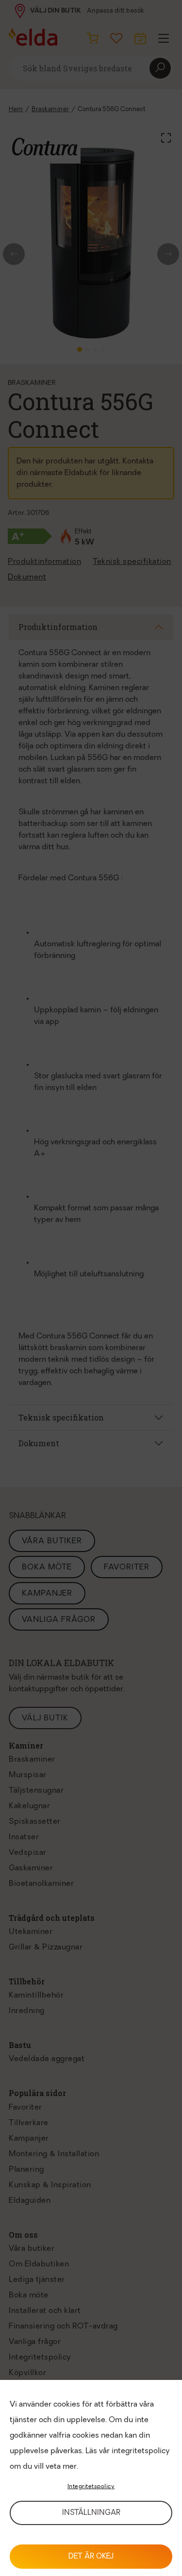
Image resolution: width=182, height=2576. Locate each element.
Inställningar (91, 2513)
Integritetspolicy (91, 2487)
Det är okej (91, 2557)
